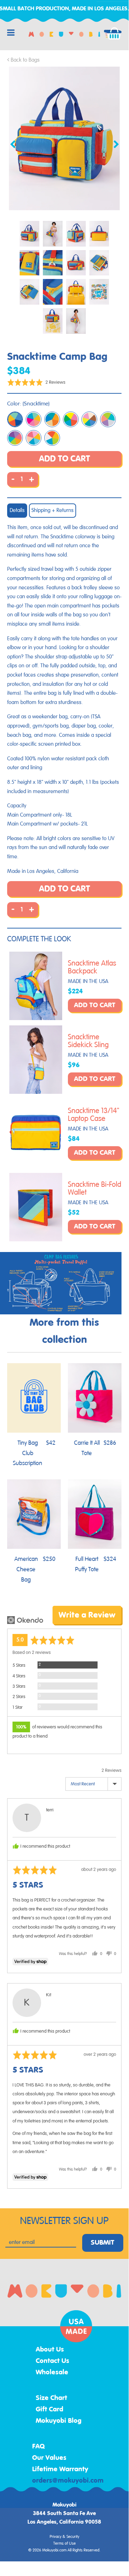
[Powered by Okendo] (25, 1620)
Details (17, 510)
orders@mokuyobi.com (68, 2481)
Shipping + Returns (53, 510)
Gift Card (49, 2410)
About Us (50, 2350)
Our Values (49, 2458)
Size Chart (51, 2398)
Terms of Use (64, 2544)
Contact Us (53, 2361)
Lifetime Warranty (60, 2469)
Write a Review (87, 1615)
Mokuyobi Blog (59, 2421)
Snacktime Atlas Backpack (92, 967)
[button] (36, 382)
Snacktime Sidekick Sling (88, 1041)
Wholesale (52, 2373)
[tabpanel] (64, 138)
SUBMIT (103, 2243)
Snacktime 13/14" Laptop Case (94, 1115)
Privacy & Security (64, 2537)
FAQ (39, 2447)
